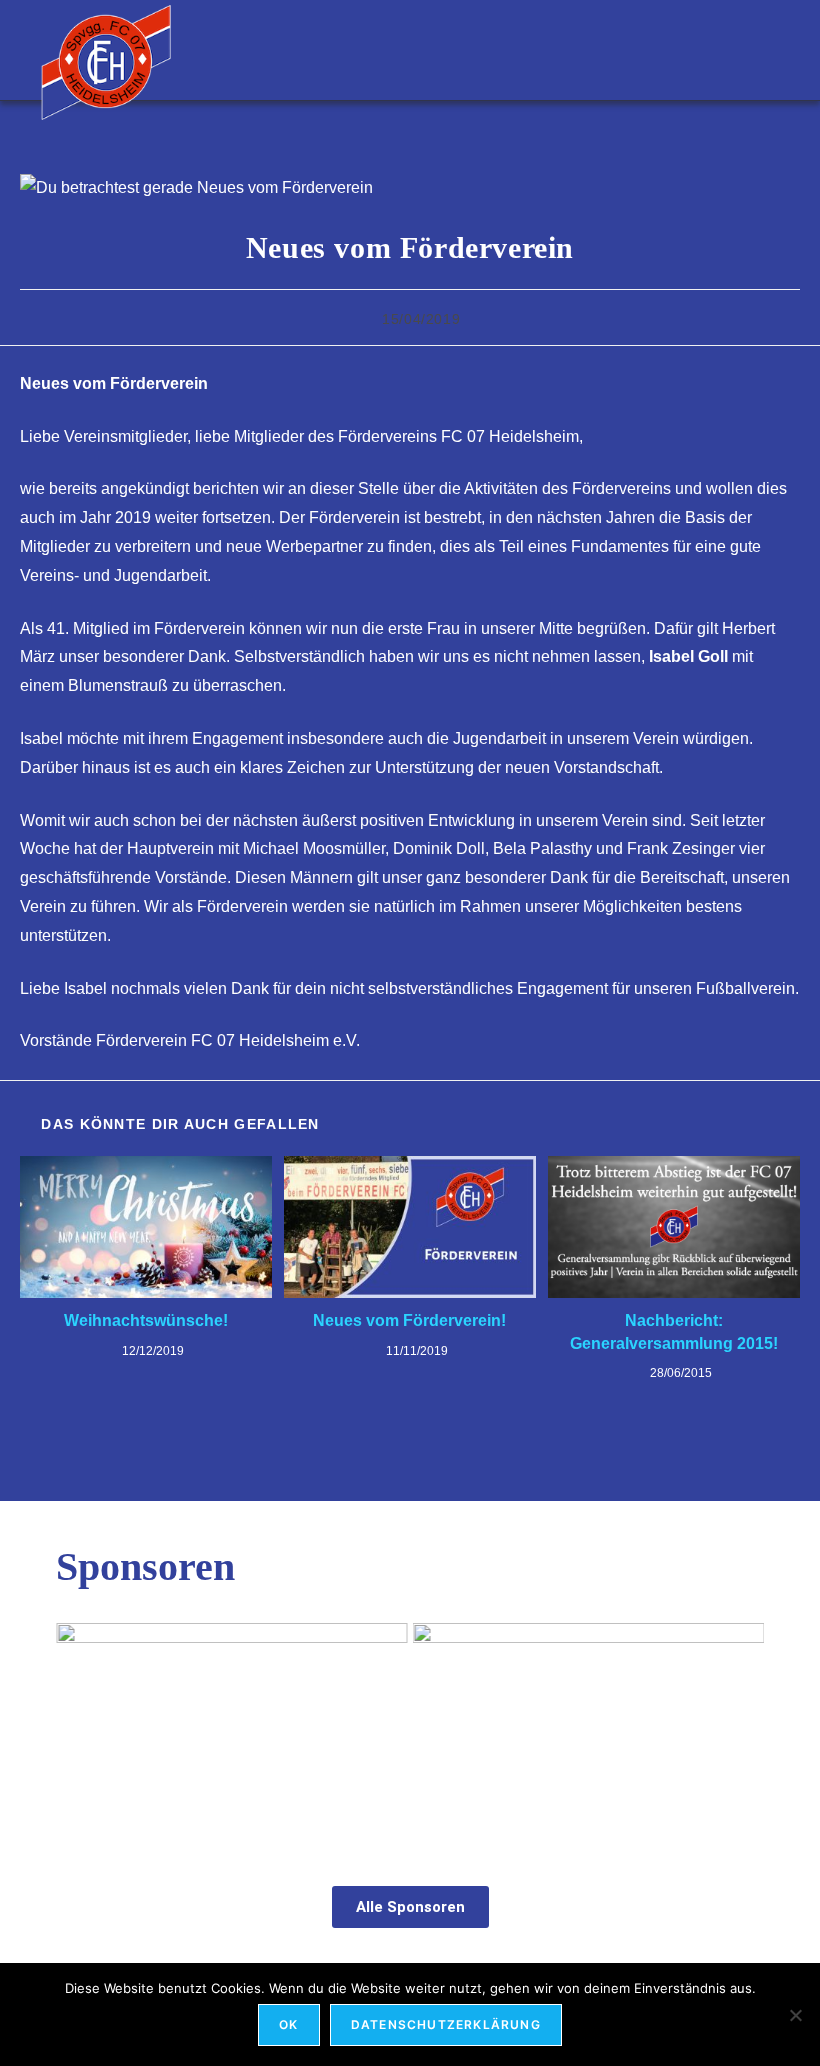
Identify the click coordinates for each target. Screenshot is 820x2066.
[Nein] (795, 2015)
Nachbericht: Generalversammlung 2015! (674, 1331)
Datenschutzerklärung (446, 2024)
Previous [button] (81, 1728)
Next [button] (739, 1728)
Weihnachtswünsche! (146, 1320)
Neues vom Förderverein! (409, 1320)
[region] (410, 1733)
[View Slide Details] (232, 1732)
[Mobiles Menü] (769, 49)
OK (288, 2024)
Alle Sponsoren (410, 1907)
